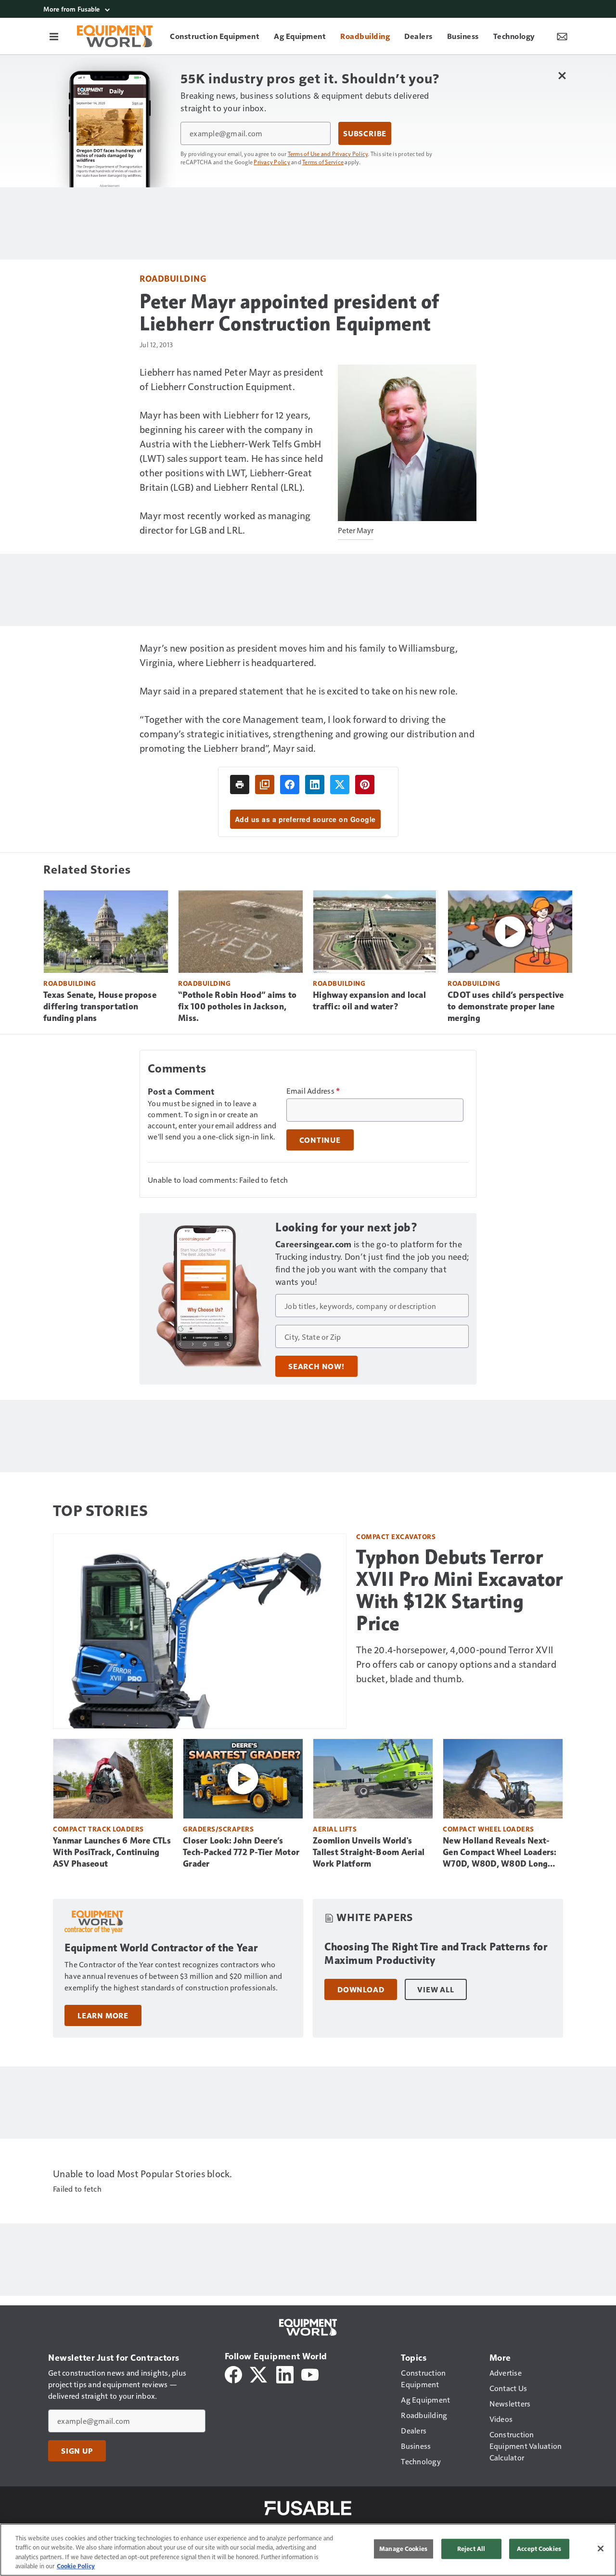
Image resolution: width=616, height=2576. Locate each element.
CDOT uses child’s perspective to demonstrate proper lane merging (506, 1007)
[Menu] (54, 36)
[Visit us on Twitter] (259, 2373)
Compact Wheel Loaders (488, 1829)
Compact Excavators (396, 1536)
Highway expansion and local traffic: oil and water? (369, 1001)
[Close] (601, 2549)
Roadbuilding (173, 278)
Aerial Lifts (335, 1829)
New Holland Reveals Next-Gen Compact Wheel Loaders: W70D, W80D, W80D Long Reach (500, 1853)
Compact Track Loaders (98, 1829)
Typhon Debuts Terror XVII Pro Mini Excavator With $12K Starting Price (460, 1590)
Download (361, 1989)
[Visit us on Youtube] (310, 2373)
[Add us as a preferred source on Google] (265, 785)
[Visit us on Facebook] (233, 2373)
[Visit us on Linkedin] (285, 2373)
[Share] (290, 785)
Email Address (313, 1091)
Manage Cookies (403, 2549)
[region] (308, 2550)
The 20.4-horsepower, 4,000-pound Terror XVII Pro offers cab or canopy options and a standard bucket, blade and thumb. (456, 1664)
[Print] (240, 785)
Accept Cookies (539, 2549)
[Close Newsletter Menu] (562, 75)
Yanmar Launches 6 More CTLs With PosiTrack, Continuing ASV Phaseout (112, 1852)
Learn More (103, 2015)
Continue (320, 1140)
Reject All (471, 2549)
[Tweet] (340, 785)
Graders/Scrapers (218, 1829)
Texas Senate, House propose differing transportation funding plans (100, 1007)
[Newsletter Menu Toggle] (562, 36)
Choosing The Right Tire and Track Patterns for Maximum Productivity (436, 1954)
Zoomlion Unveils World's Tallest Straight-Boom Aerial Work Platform (369, 1852)
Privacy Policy (272, 162)
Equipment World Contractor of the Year (161, 1948)
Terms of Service (323, 162)
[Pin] (365, 785)
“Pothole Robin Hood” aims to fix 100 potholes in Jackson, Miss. (237, 1007)
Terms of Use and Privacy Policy (328, 154)
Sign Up (77, 2451)
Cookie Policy (76, 2566)
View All (436, 1989)
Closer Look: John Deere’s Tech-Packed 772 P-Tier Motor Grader (241, 1852)
